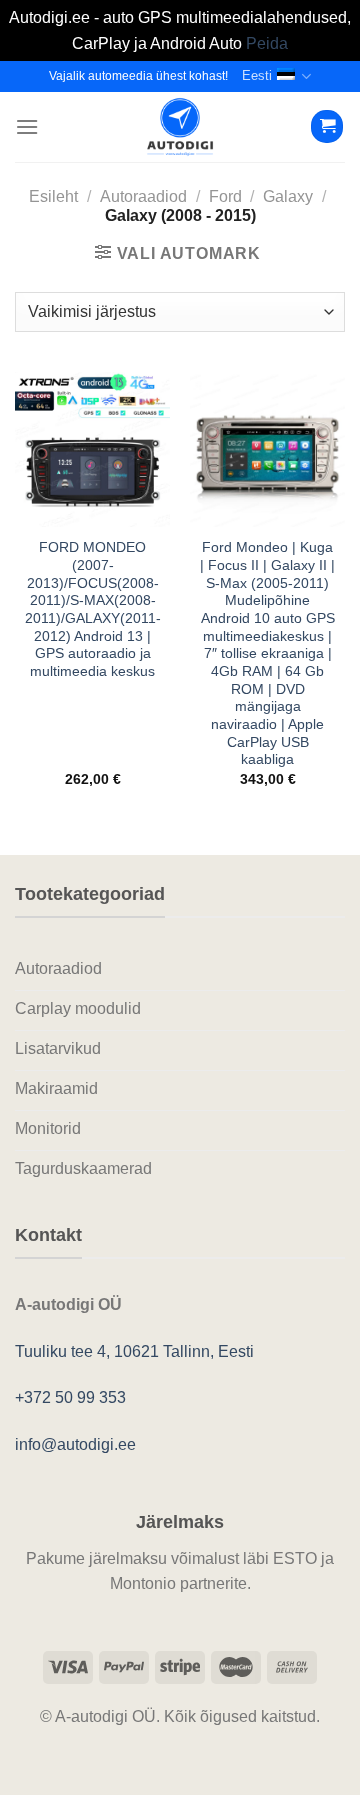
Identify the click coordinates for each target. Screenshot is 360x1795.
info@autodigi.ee (75, 1444)
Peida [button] (267, 43)
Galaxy (288, 196)
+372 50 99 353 (70, 1397)
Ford (225, 196)
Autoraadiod (143, 196)
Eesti (257, 75)
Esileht (53, 196)
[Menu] (27, 126)
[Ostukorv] (327, 126)
